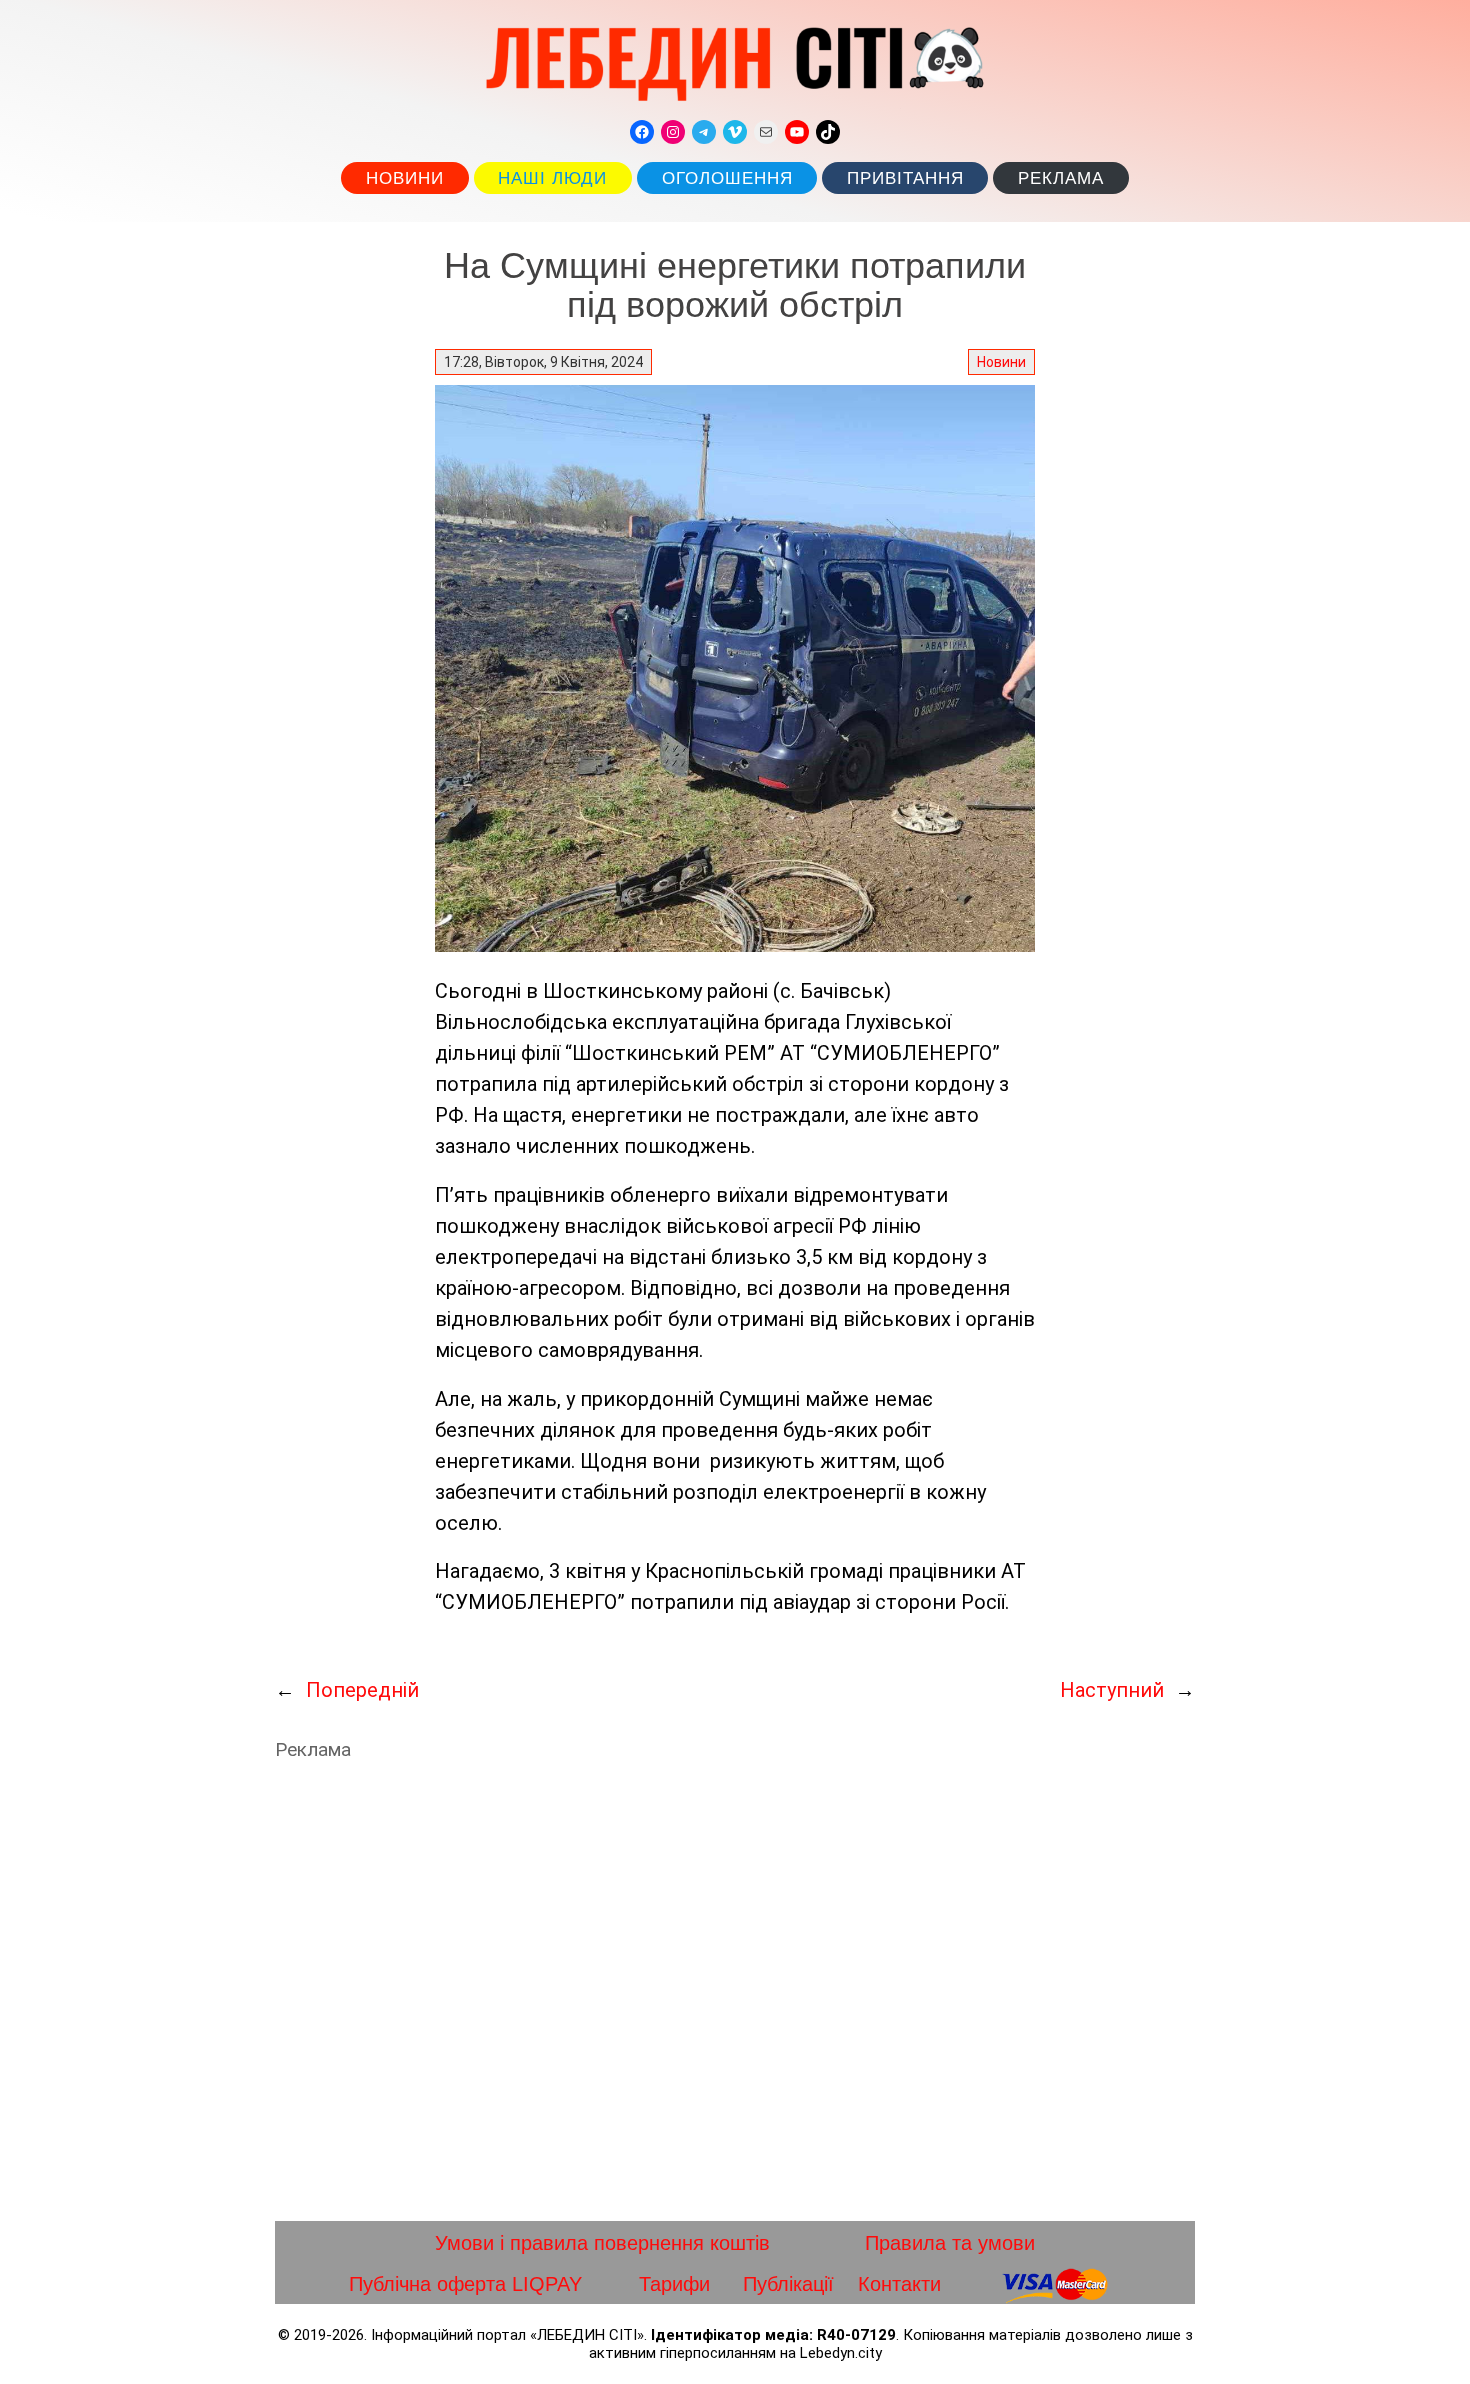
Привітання (905, 178)
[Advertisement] (735, 1991)
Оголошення (727, 178)
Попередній (362, 1690)
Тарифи (674, 2284)
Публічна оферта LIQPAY (465, 2284)
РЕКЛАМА (1061, 178)
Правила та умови (950, 2243)
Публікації (788, 2284)
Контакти (899, 2284)
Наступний (1112, 1690)
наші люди (552, 178)
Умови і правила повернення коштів (602, 2243)
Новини (405, 178)
